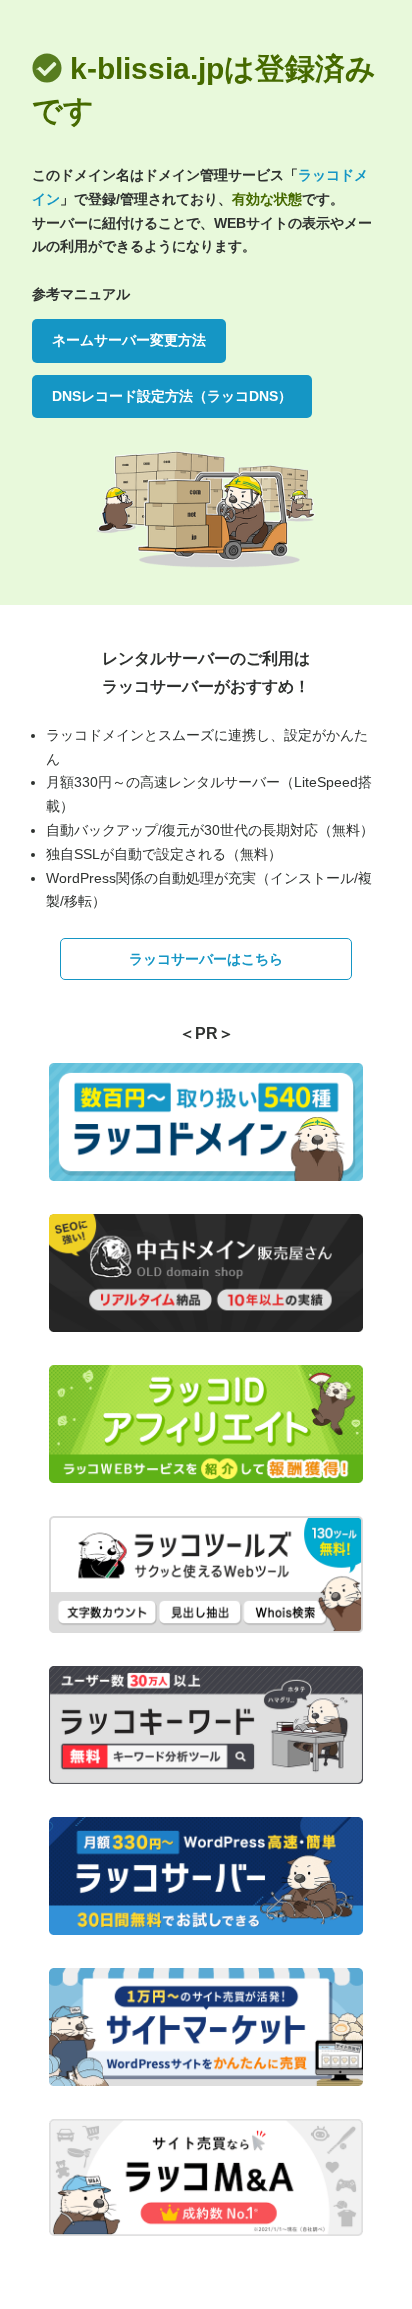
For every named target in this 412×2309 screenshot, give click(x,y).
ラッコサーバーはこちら (206, 959)
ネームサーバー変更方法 (129, 340)
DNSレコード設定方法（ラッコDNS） (172, 396)
